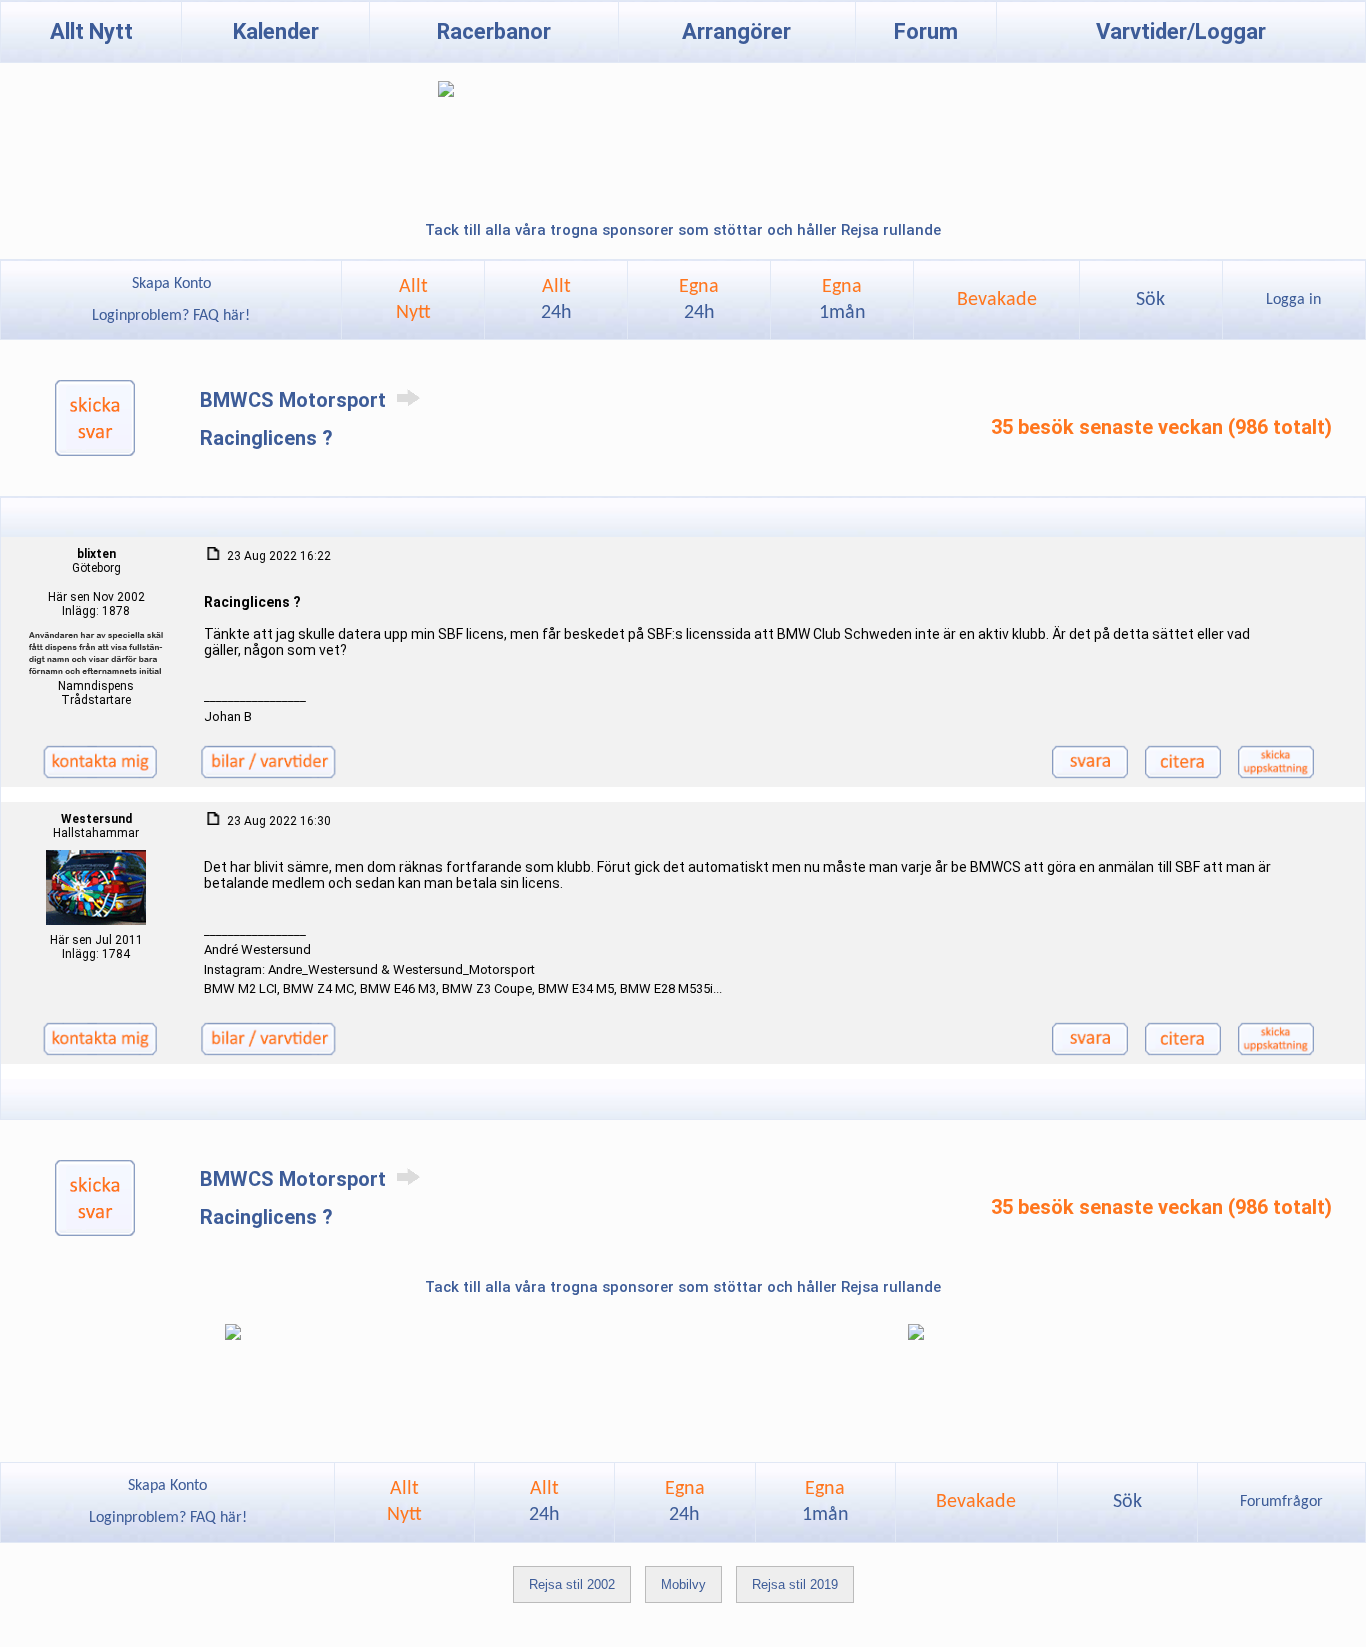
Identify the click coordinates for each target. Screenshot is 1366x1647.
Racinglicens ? (266, 438)
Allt (556, 300)
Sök (1150, 300)
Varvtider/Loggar (1181, 31)
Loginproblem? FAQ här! (171, 316)
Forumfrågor (1281, 1502)
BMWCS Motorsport (295, 400)
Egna (699, 300)
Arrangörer (736, 31)
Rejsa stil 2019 (795, 1584)
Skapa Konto (171, 284)
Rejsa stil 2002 (572, 1584)
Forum (926, 31)
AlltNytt (413, 300)
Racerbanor (494, 31)
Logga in (1293, 300)
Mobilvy (683, 1584)
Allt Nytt (91, 31)
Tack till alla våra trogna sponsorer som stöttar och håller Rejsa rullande (683, 230)
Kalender (276, 31)
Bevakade (997, 300)
